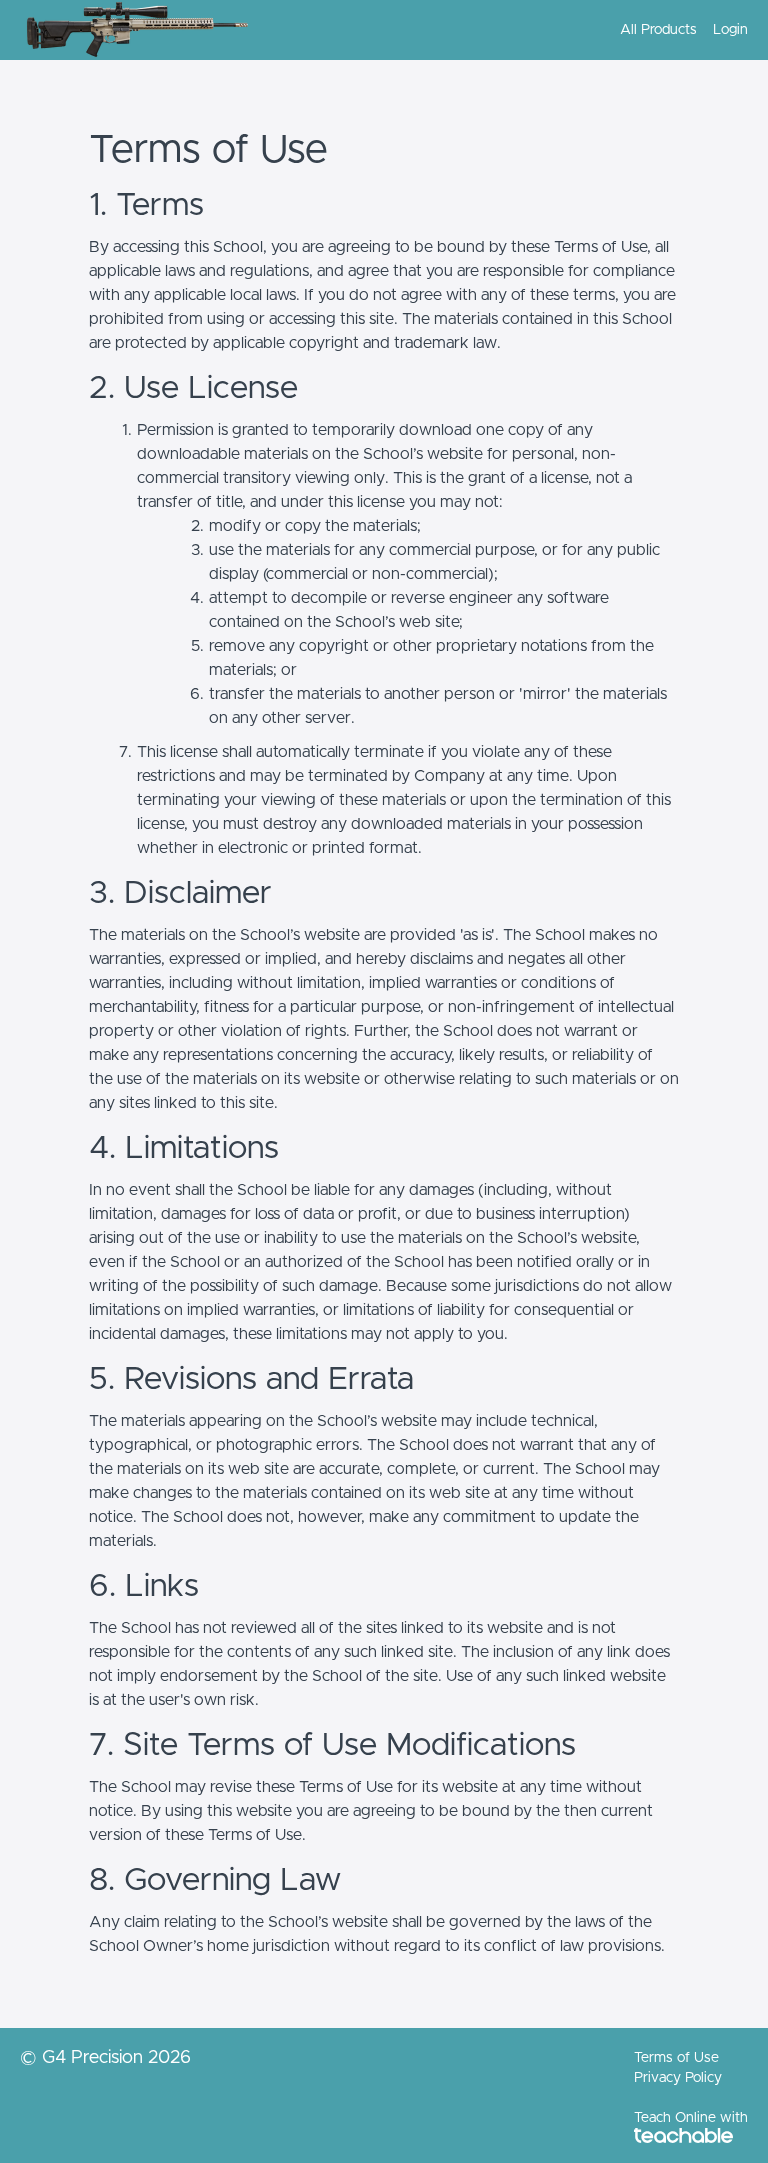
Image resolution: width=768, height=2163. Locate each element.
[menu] (676, 30)
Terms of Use (676, 2058)
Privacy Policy (678, 2078)
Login (730, 30)
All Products (658, 30)
